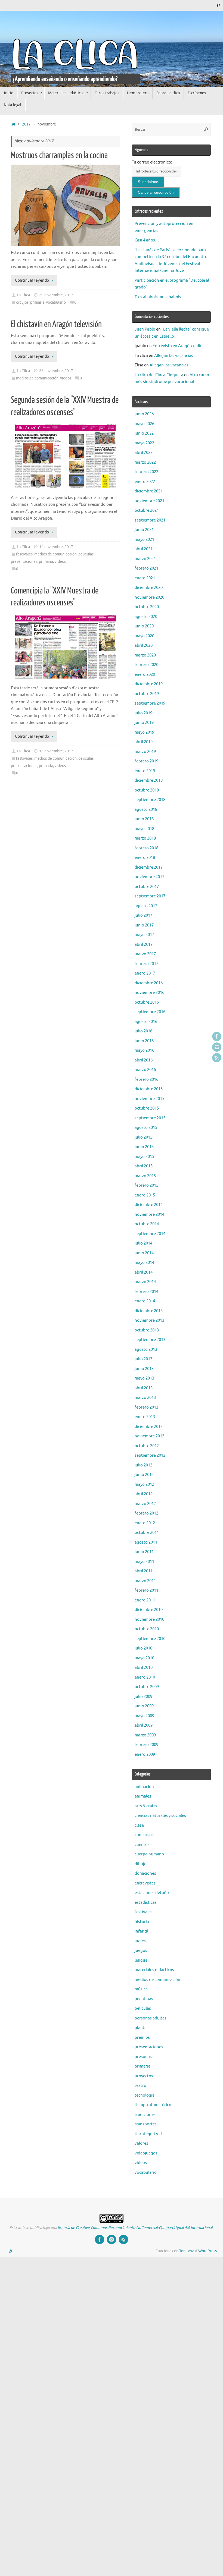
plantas (142, 2028)
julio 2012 (143, 1465)
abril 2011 (144, 1571)
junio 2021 (144, 530)
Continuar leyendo (32, 280)
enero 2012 (145, 1523)
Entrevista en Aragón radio (178, 346)
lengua (141, 1960)
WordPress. (208, 2251)
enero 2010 (145, 1677)
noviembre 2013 (149, 1320)
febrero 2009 (146, 1745)
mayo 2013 (144, 1378)
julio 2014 (143, 1243)
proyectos (144, 2076)
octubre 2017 (147, 887)
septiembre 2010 (150, 1639)
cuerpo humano (149, 1854)
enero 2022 (145, 482)
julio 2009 (143, 1697)
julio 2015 (143, 1137)
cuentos (142, 1845)
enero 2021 (145, 578)
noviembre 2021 (149, 501)
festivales (24, 554)
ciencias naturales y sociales (160, 1816)
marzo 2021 (145, 559)
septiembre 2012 (150, 1455)
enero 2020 (145, 675)
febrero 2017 (146, 964)
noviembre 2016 (149, 993)
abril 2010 (144, 1668)
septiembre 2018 (150, 800)
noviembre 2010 (149, 1620)
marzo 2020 (145, 655)
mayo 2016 (144, 1050)
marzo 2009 (145, 1735)
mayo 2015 (144, 1157)
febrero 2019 (146, 761)
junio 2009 (144, 1706)
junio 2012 (144, 1475)
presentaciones (24, 562)
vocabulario (56, 302)
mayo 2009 (144, 1716)
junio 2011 (144, 1552)
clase (139, 1825)
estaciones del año (152, 1893)
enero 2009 (145, 1754)
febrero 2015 (146, 1185)
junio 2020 (144, 626)
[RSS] (217, 1058)
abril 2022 (144, 453)
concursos (144, 1835)
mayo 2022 (144, 443)
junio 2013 (144, 1369)
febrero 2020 (146, 665)
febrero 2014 (146, 1292)
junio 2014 (144, 1253)
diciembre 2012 (149, 1427)
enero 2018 (145, 858)
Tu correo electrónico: (152, 162)
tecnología (145, 2095)
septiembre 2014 (150, 1234)
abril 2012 (144, 1494)
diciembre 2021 (149, 491)
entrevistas (145, 1883)
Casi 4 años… (147, 240)
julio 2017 (143, 915)
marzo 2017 (145, 954)
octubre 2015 (147, 1108)
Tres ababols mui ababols (158, 297)
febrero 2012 (146, 1513)
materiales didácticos (154, 1970)
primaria (37, 302)
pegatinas (144, 1999)
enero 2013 (145, 1417)
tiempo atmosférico (153, 2105)
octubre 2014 (147, 1224)
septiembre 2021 (150, 520)
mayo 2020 (144, 636)
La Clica (23, 295)
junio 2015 (144, 1147)
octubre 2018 (147, 790)
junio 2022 (144, 433)
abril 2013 (144, 1388)
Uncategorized (148, 2134)
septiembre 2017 (150, 896)
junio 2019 (144, 723)
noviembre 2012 (149, 1436)
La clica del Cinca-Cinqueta (159, 375)
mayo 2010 (144, 1658)
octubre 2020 (147, 607)
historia (142, 1922)
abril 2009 (144, 1725)
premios (142, 2038)
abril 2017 (144, 945)
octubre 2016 (147, 1002)
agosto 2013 (146, 1350)
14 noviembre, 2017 (56, 547)
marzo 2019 (145, 752)
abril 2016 (144, 1060)
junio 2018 (144, 819)
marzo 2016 (145, 1070)
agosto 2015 (146, 1128)
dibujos (22, 302)
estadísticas (146, 1903)
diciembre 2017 (149, 867)
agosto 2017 (146, 906)
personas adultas (151, 2018)
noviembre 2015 (149, 1099)
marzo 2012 (145, 1504)
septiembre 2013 (150, 1340)
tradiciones (145, 2115)
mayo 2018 (144, 829)
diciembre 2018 (149, 780)
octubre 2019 (147, 694)
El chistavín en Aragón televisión (56, 324)
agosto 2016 (146, 1022)
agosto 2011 (146, 1542)
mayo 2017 (144, 935)
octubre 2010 (147, 1629)
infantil (141, 1931)
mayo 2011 (144, 1562)
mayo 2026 (144, 424)
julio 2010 (143, 1648)
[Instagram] (217, 1047)
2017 (26, 124)
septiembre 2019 (150, 703)
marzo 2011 (145, 1581)
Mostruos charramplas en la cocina (59, 155)
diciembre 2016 (149, 983)
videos (66, 378)
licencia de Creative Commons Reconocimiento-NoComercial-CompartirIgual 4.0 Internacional (135, 2228)
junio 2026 (144, 414)
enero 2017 (145, 973)
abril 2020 (144, 645)
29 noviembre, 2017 (56, 295)
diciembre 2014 (149, 1205)
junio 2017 (144, 925)
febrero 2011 (146, 1590)
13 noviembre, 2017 (56, 751)
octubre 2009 (147, 1687)
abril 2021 (144, 549)
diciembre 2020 (149, 588)
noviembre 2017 (149, 877)
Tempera (187, 2251)
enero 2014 (145, 1301)
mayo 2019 (144, 732)
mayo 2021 (144, 540)
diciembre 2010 (149, 1610)
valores (141, 2143)
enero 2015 (145, 1195)
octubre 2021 (147, 511)
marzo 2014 (145, 1282)
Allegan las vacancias (174, 356)
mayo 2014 (144, 1263)
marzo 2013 (145, 1398)
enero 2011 (145, 1600)
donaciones (145, 1873)
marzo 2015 (145, 1176)
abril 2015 (144, 1166)
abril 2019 (144, 742)
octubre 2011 (147, 1533)
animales (143, 1796)
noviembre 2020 (149, 597)
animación (144, 1787)
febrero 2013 (146, 1407)
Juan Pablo (145, 329)
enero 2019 (145, 771)
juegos (141, 1951)
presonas (143, 2057)
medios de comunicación (37, 378)
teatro (140, 2086)
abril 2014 (144, 1272)
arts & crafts (146, 1806)
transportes (146, 2124)
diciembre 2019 (149, 684)
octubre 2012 (147, 1446)
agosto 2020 (146, 617)
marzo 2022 (145, 462)
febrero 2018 (146, 848)
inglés (140, 1941)
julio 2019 (143, 713)
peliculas (86, 554)
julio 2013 (143, 1359)
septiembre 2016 (150, 1012)
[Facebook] (217, 1036)
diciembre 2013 (149, 1311)
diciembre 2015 (149, 1089)
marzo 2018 (145, 838)
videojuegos (146, 2153)
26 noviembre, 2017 (56, 371)
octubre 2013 (147, 1330)
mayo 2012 (144, 1485)
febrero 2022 (146, 472)
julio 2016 (143, 1031)
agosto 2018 (146, 810)
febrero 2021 (146, 568)
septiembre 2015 (150, 1118)
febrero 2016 (146, 1080)
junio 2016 (144, 1041)
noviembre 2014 (149, 1215)
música (141, 1989)
